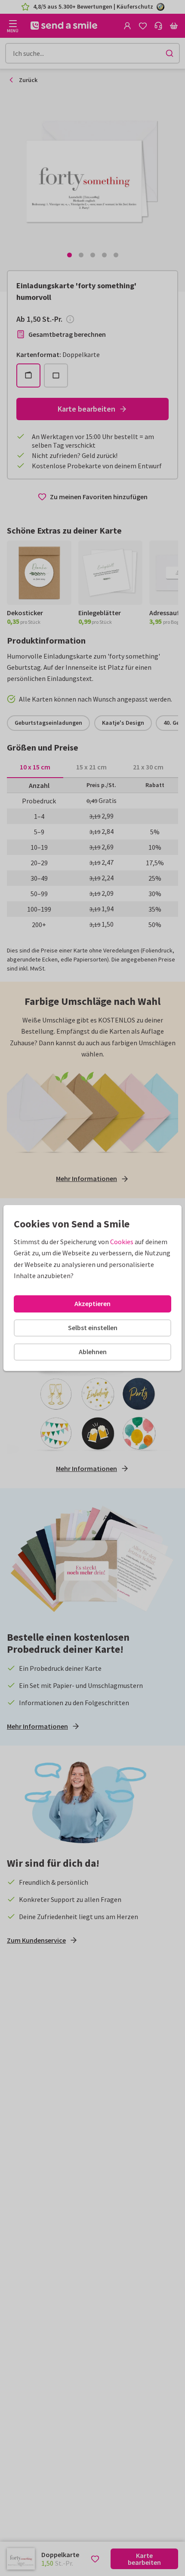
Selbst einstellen (93, 1328)
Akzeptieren (92, 1303)
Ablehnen (93, 1352)
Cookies (122, 1242)
